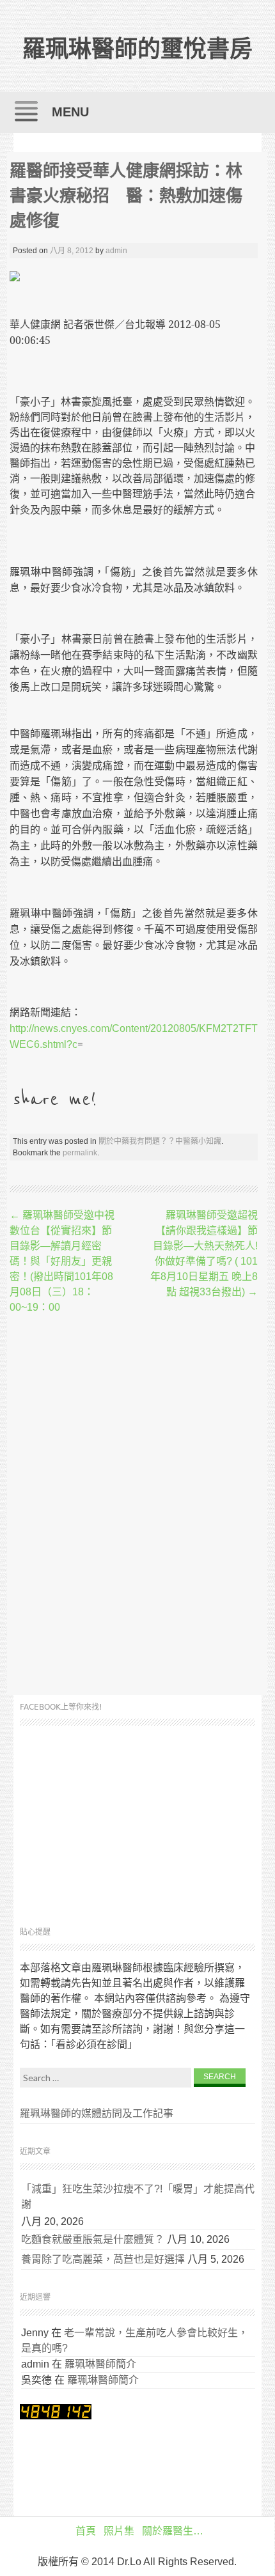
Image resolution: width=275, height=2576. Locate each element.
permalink (80, 1153)
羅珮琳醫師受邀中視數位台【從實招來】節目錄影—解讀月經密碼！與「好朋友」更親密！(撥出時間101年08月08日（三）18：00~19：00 (62, 1261)
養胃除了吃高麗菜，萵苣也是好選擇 (103, 2259)
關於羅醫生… (173, 2531)
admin (116, 251)
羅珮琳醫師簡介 (100, 2364)
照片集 (119, 2531)
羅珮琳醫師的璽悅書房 (137, 49)
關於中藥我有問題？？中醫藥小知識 (160, 1141)
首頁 (86, 2531)
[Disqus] (134, 1506)
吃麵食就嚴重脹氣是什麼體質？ (93, 2239)
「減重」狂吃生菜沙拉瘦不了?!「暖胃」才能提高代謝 (138, 2197)
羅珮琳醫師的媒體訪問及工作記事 (97, 2113)
